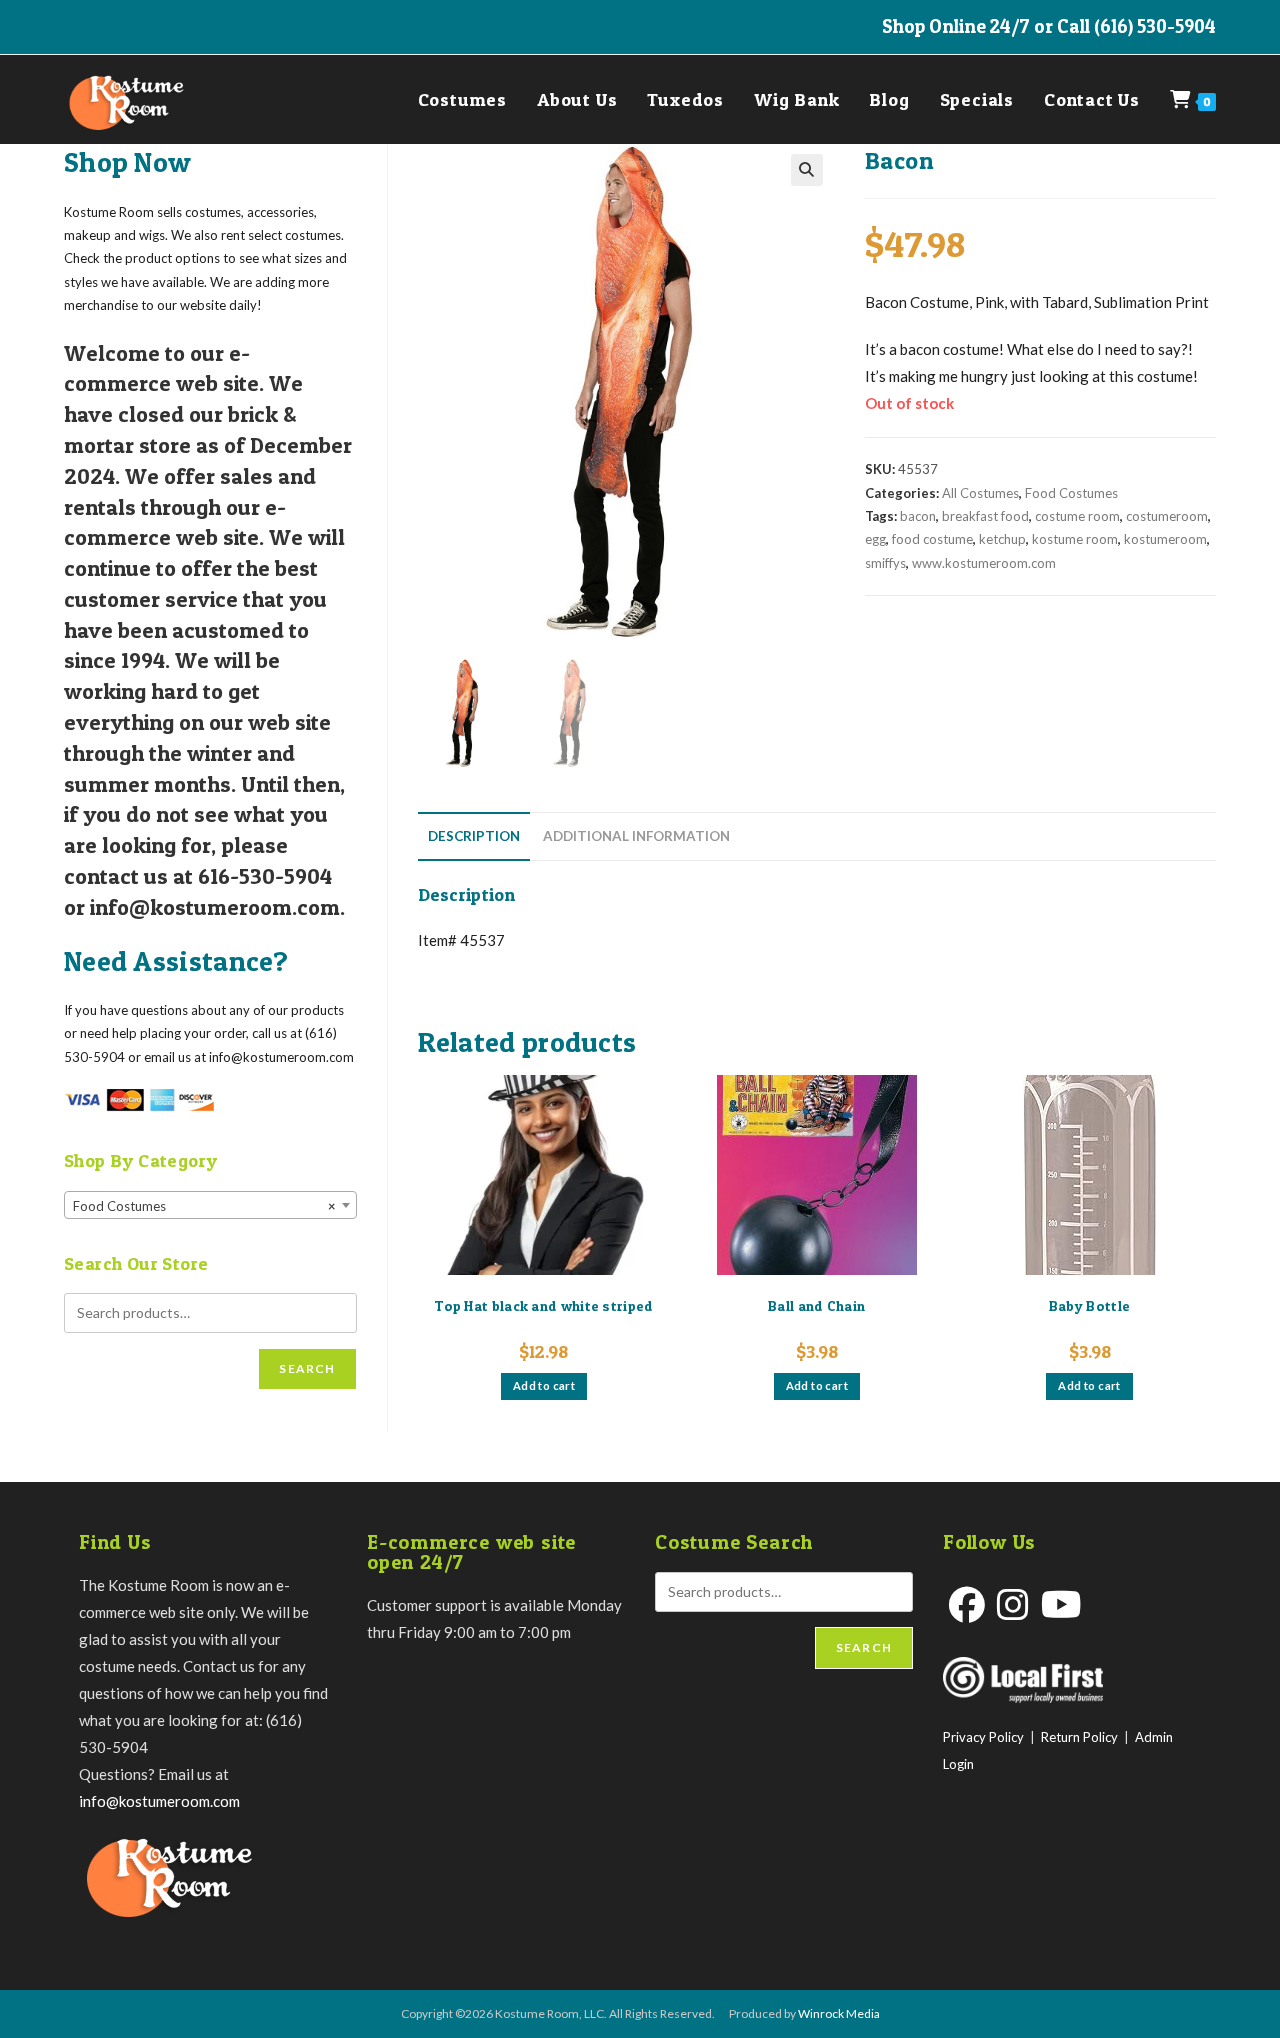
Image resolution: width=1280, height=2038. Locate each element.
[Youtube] (1061, 1604)
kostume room (1075, 539)
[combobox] (210, 1205)
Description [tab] (474, 836)
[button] (807, 170)
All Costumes (980, 493)
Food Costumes (1071, 493)
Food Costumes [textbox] (204, 1206)
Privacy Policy (983, 1737)
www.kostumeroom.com (984, 563)
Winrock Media (839, 2013)
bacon (918, 516)
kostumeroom (1165, 539)
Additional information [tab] (636, 836)
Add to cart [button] (544, 1385)
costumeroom (1167, 516)
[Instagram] (1013, 1604)
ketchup (1002, 539)
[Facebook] (967, 1604)
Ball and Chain (816, 1305)
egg (875, 539)
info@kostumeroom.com (159, 1801)
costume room (1077, 516)
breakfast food (985, 516)
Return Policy (1079, 1737)
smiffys (885, 563)
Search (307, 1368)
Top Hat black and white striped (543, 1305)
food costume (932, 539)
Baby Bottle (1089, 1305)
